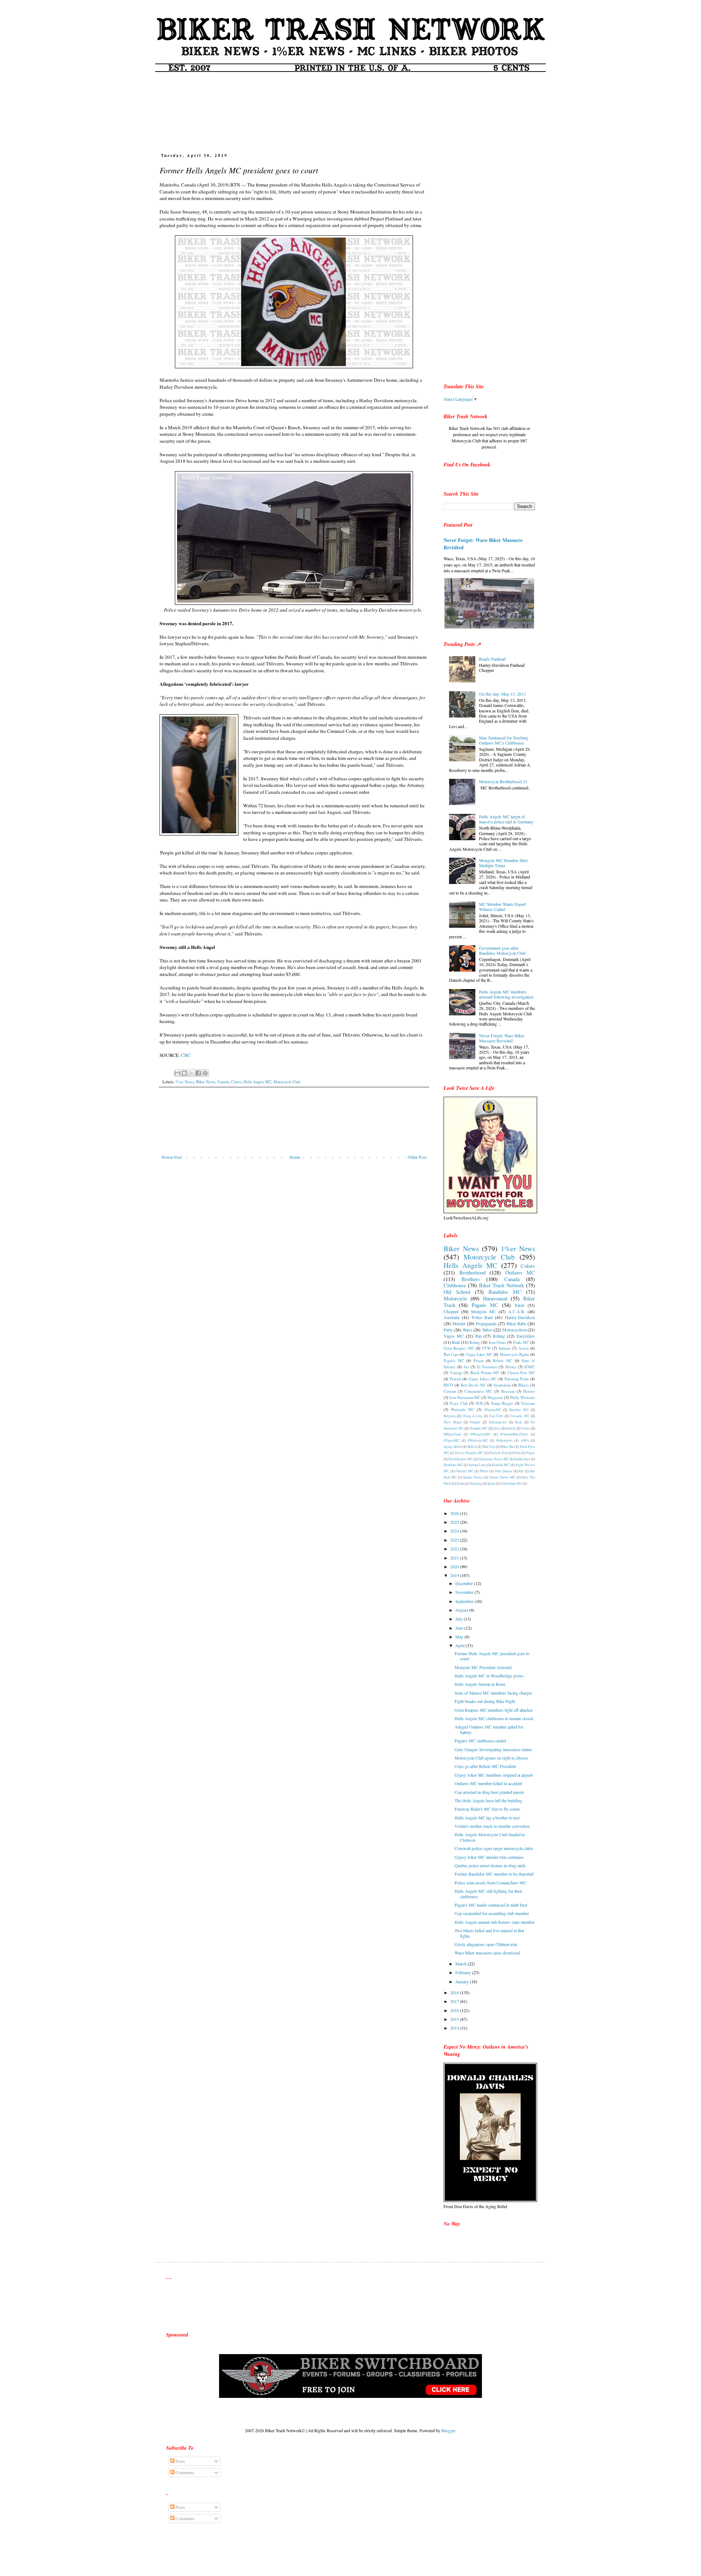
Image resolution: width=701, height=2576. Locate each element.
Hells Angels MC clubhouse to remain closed (494, 1718)
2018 (455, 1992)
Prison (478, 1361)
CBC (186, 1055)
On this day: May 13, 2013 (502, 694)
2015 (455, 2019)
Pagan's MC (454, 1361)
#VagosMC (452, 1440)
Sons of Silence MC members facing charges (493, 1693)
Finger (530, 1453)
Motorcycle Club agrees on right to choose (491, 1758)
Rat (521, 1471)
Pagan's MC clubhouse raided (480, 1741)
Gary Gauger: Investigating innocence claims (493, 1749)
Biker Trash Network (502, 1285)
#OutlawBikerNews (514, 1434)
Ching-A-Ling (472, 1416)
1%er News (185, 1082)
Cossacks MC (520, 1416)
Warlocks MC (463, 1410)
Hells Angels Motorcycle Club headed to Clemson (490, 1837)
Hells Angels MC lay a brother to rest (487, 1818)
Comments (184, 2472)
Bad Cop (489, 1447)
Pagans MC (485, 1305)
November (465, 1592)
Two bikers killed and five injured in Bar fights (489, 1933)
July (459, 1619)
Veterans (528, 1403)
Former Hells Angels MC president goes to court (492, 1656)
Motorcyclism (514, 1330)
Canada (223, 1082)
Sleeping (476, 1483)
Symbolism (502, 1385)
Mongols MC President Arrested (483, 1667)
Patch (520, 1305)
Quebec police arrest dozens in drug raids (490, 1865)
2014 (455, 2028)
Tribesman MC (512, 1483)
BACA (472, 1447)
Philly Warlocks (522, 1397)
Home (295, 1157)
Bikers (524, 1385)
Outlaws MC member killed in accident (488, 1783)
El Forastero (487, 1367)
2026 (455, 1513)
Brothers (471, 1279)
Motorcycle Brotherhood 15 (503, 781)
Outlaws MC (520, 1272)
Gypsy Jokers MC (483, 1379)
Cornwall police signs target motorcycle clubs (494, 1848)
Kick (519, 1422)
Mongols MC (484, 1311)
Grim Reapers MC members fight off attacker (494, 1710)
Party (448, 1330)
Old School (457, 1292)
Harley (511, 1367)
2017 (455, 2001)
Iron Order (497, 1342)
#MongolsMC (480, 1434)
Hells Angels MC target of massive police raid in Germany (506, 819)
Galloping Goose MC (494, 1459)
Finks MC (521, 1342)
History (529, 1391)
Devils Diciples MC (469, 1453)
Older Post (417, 1157)
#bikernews (504, 1440)
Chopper (451, 1311)
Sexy (497, 1428)
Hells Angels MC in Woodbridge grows (489, 1676)
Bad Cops (451, 1354)
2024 (455, 1531)
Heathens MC (453, 1465)
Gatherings (522, 1459)
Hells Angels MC (257, 1082)
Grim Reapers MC (459, 1348)
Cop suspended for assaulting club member (492, 1913)
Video (525, 1428)
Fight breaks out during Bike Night (485, 1701)
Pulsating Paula (517, 1379)
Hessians (508, 1391)
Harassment (495, 1298)
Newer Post (172, 1157)
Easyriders (526, 1336)
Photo (484, 1471)
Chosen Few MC (521, 1373)
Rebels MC (503, 1361)
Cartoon (450, 1391)
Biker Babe (516, 1323)
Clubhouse (455, 1285)
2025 (455, 1522)
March (461, 1964)
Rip (478, 1336)
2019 (455, 1575)
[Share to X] (191, 1073)
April (460, 1645)
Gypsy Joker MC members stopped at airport (494, 1775)
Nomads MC (479, 1428)
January (463, 1981)
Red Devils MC (474, 1385)
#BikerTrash (452, 1434)
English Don (498, 1453)
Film (517, 1453)
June (460, 1628)
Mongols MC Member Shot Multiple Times (503, 863)
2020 (455, 1566)
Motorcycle (455, 1298)
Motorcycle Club (287, 1082)
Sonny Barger (502, 1403)
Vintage (456, 1373)
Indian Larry (478, 1465)
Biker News (206, 1082)
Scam (460, 1483)
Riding (475, 1342)
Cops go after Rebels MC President (485, 1766)
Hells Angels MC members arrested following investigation (506, 994)
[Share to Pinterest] (205, 1073)
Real (456, 1342)
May (460, 1637)
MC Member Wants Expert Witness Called (502, 907)
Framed (475, 1422)
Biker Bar (507, 1447)
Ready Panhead (492, 659)
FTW (487, 1348)
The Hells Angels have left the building (488, 1800)
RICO (448, 1385)
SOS (479, 1403)
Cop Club (496, 1416)
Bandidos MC (505, 1292)
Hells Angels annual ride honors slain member (495, 1922)
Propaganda (486, 1323)
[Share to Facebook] (198, 1073)
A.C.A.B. (517, 1311)
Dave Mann (453, 1422)
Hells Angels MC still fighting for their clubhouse (488, 1893)
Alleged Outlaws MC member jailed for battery (489, 1729)
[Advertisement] (350, 110)
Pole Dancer (504, 1471)
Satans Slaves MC (503, 1477)
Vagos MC (454, 1336)
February (464, 1972)
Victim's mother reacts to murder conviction (492, 1826)
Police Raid (482, 1317)
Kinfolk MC (501, 1465)
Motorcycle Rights (514, 1354)
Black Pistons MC (485, 1373)
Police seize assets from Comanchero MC (491, 1883)
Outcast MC (465, 1471)
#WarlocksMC (478, 1440)
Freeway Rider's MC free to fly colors (487, 1809)
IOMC (530, 1367)
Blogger (448, 2430)
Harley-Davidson (520, 1317)
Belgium (450, 1416)
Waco (467, 1330)
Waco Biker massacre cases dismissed (487, 1953)
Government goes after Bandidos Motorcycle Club (502, 950)
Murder (459, 1323)
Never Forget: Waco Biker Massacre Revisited (483, 544)
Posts (180, 2461)
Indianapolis (498, 1422)
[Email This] (177, 1073)
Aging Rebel (453, 1447)
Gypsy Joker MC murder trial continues (489, 1857)
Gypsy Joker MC (479, 1354)
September (465, 1601)
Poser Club (459, 1403)
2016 (455, 2010)
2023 (455, 1540)
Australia (451, 1317)
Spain (491, 1483)
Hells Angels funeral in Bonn (480, 1684)
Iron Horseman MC (465, 1397)
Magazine (495, 1397)
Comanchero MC (478, 1391)
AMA (525, 1440)
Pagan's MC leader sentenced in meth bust (491, 1905)
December (465, 1583)
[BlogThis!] (184, 1073)
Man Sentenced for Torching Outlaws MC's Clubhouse (504, 740)
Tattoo (487, 1330)
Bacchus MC (519, 1410)
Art (466, 1367)
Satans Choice (473, 1477)
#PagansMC (493, 1410)
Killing (499, 1336)
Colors (236, 1082)
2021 (455, 1558)
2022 (455, 1549)
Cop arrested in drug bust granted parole (489, 1792)
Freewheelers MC (461, 1459)
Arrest (524, 1348)
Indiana (505, 1348)
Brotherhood (472, 1272)
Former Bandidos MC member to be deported (494, 1874)
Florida (455, 1379)
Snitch (511, 1428)
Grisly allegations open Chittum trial (486, 1944)
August (462, 1610)
